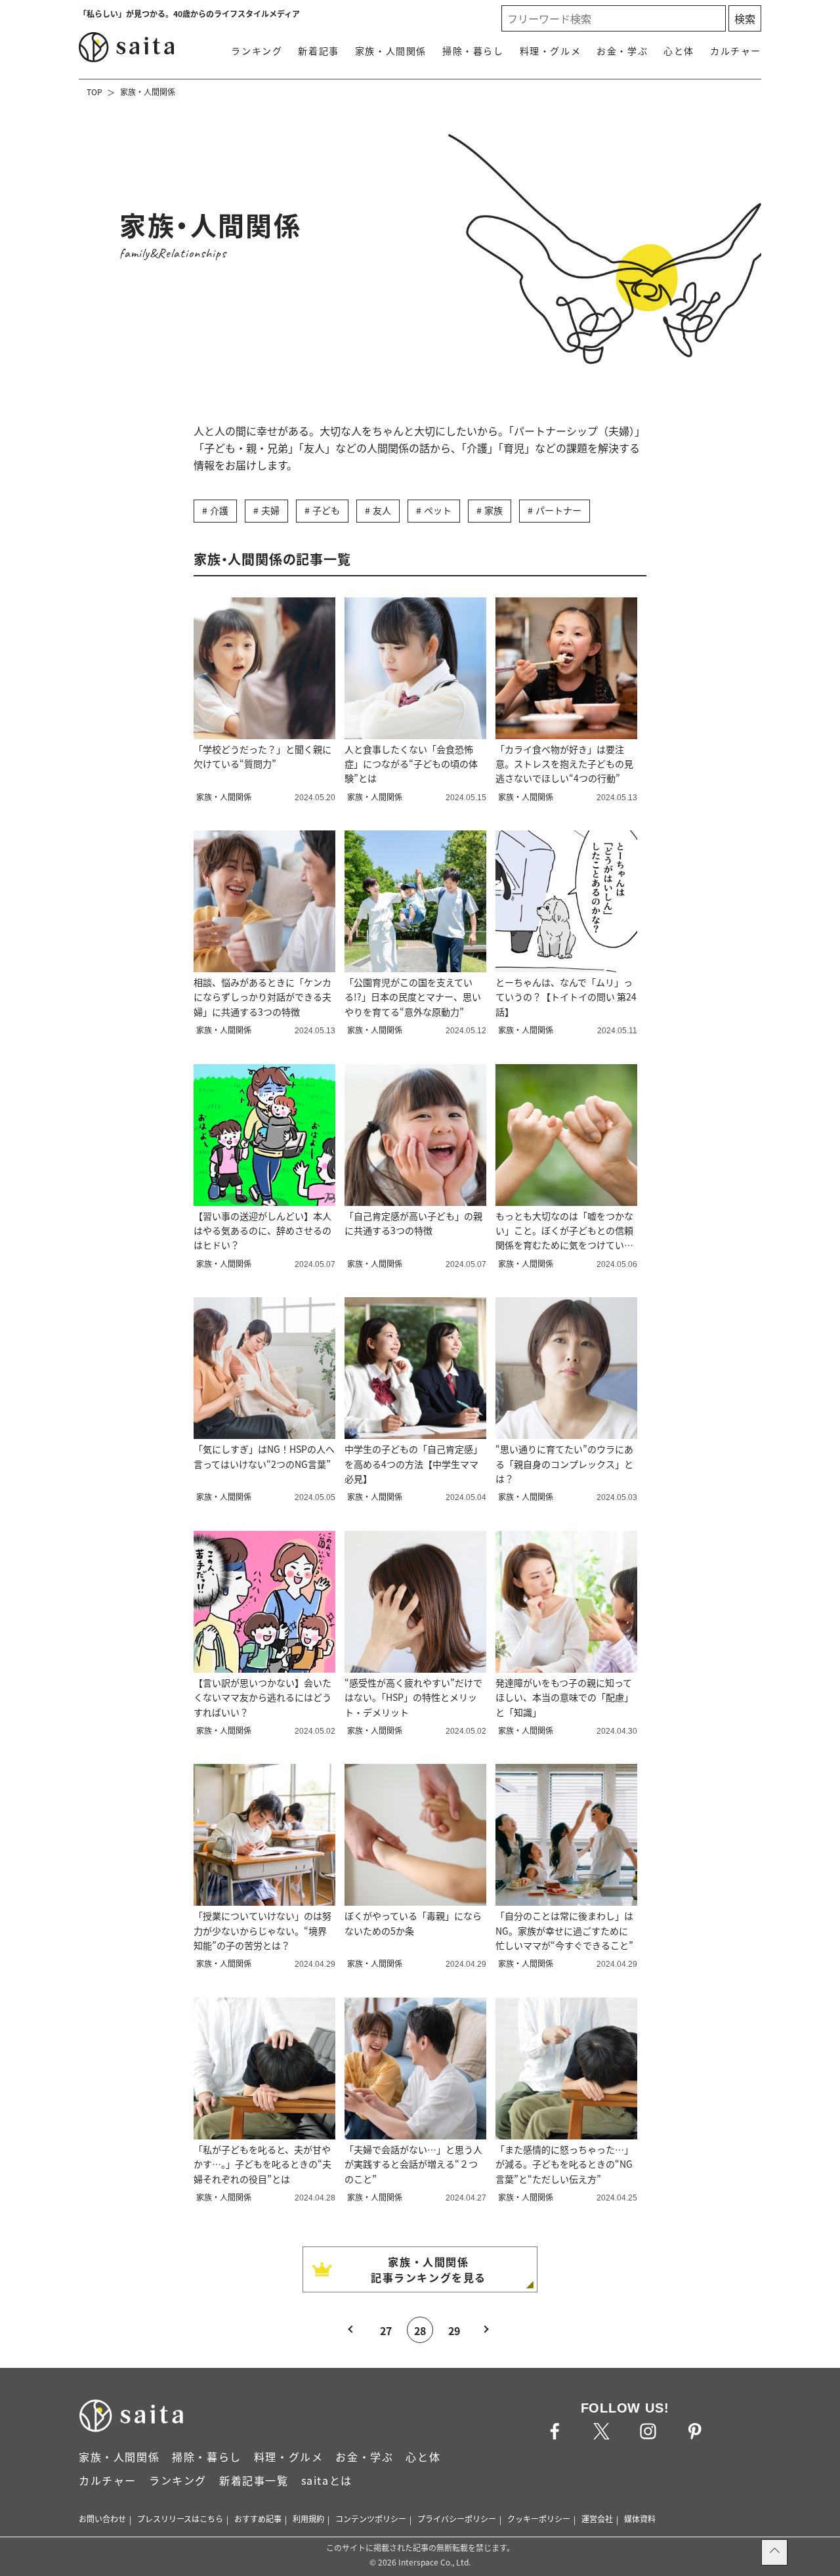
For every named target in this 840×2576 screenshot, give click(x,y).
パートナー (558, 510)
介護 (219, 510)
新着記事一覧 (254, 2480)
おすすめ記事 (258, 2519)
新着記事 (318, 51)
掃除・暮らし (473, 51)
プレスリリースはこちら (180, 2519)
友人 (382, 510)
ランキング (257, 51)
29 (454, 2330)
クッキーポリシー (539, 2519)
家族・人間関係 (391, 51)
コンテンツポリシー (371, 2519)
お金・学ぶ (622, 51)
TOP (94, 92)
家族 (493, 510)
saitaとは (327, 2480)
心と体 (679, 51)
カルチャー (736, 51)
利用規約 (308, 2519)
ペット (438, 510)
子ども (326, 510)
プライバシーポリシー (457, 2519)
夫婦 (270, 510)
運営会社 (597, 2519)
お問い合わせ (102, 2519)
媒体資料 (640, 2519)
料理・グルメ (551, 51)
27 (386, 2330)
